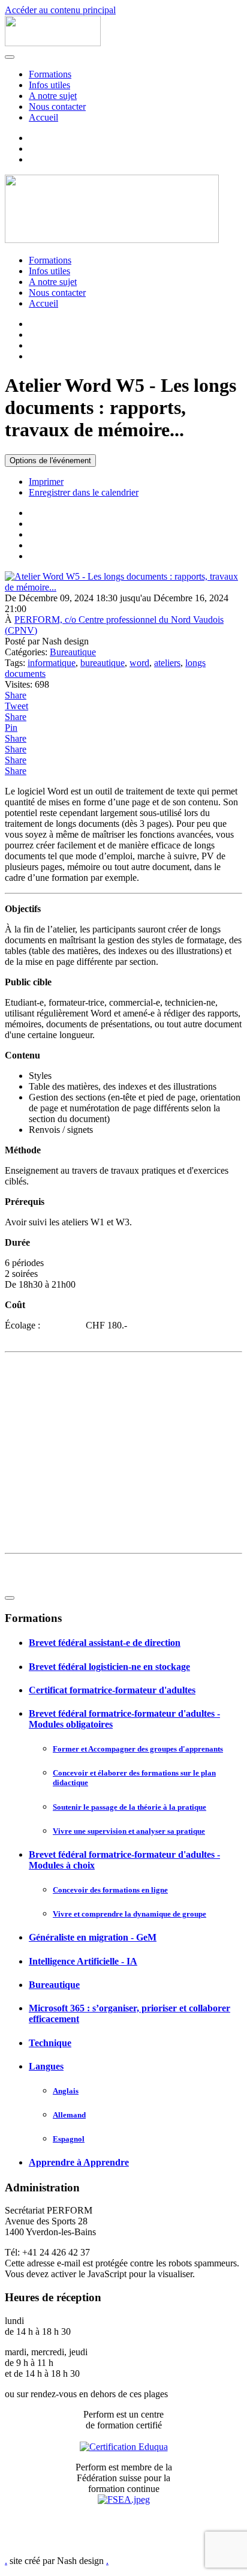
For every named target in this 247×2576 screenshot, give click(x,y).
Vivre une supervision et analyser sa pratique (129, 1831)
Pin (11, 728)
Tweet (16, 706)
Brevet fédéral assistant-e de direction (105, 1643)
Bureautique (73, 652)
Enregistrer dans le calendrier (84, 492)
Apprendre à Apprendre (79, 2162)
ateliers (167, 663)
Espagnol (69, 2139)
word (139, 663)
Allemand (69, 2115)
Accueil (43, 117)
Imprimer (46, 482)
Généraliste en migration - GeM (93, 1937)
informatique (52, 663)
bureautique (103, 663)
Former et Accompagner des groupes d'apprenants (138, 1749)
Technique (50, 2043)
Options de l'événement (50, 461)
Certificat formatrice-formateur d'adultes (112, 1690)
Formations (50, 74)
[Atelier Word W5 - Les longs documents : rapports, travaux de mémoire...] (123, 587)
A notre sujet (53, 96)
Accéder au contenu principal (60, 10)
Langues (46, 2066)
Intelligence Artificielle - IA (83, 1961)
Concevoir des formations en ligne (110, 1890)
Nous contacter (57, 107)
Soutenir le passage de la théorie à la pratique (129, 1807)
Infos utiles (49, 85)
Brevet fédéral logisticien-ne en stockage (109, 1667)
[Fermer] (10, 1598)
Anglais (66, 2091)
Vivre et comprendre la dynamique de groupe (129, 1914)
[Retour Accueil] (53, 43)
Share (16, 695)
